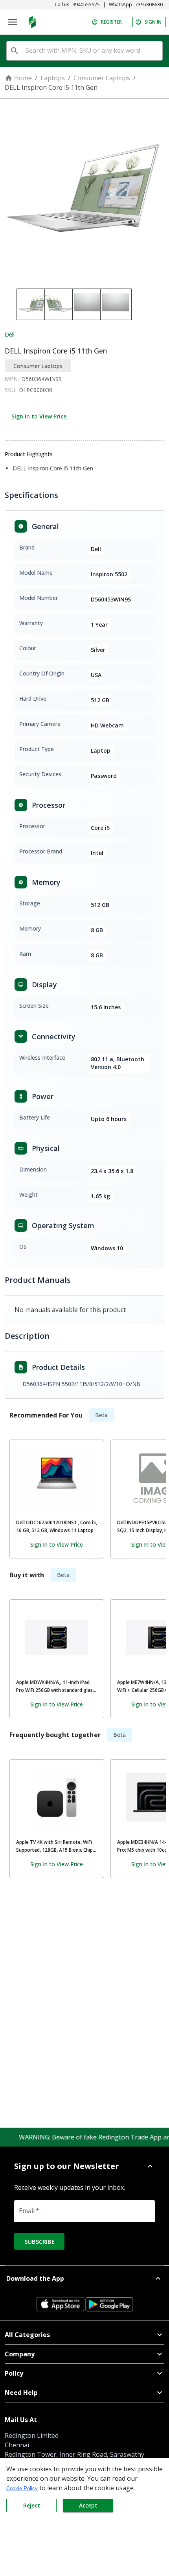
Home (23, 78)
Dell (10, 334)
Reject (32, 2505)
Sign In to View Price (39, 416)
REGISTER (111, 22)
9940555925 (86, 5)
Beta (101, 1415)
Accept (88, 2505)
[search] (15, 51)
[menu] (13, 22)
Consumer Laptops (102, 78)
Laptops (53, 78)
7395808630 (149, 5)
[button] (84, 2166)
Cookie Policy (22, 2488)
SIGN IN (153, 22)
